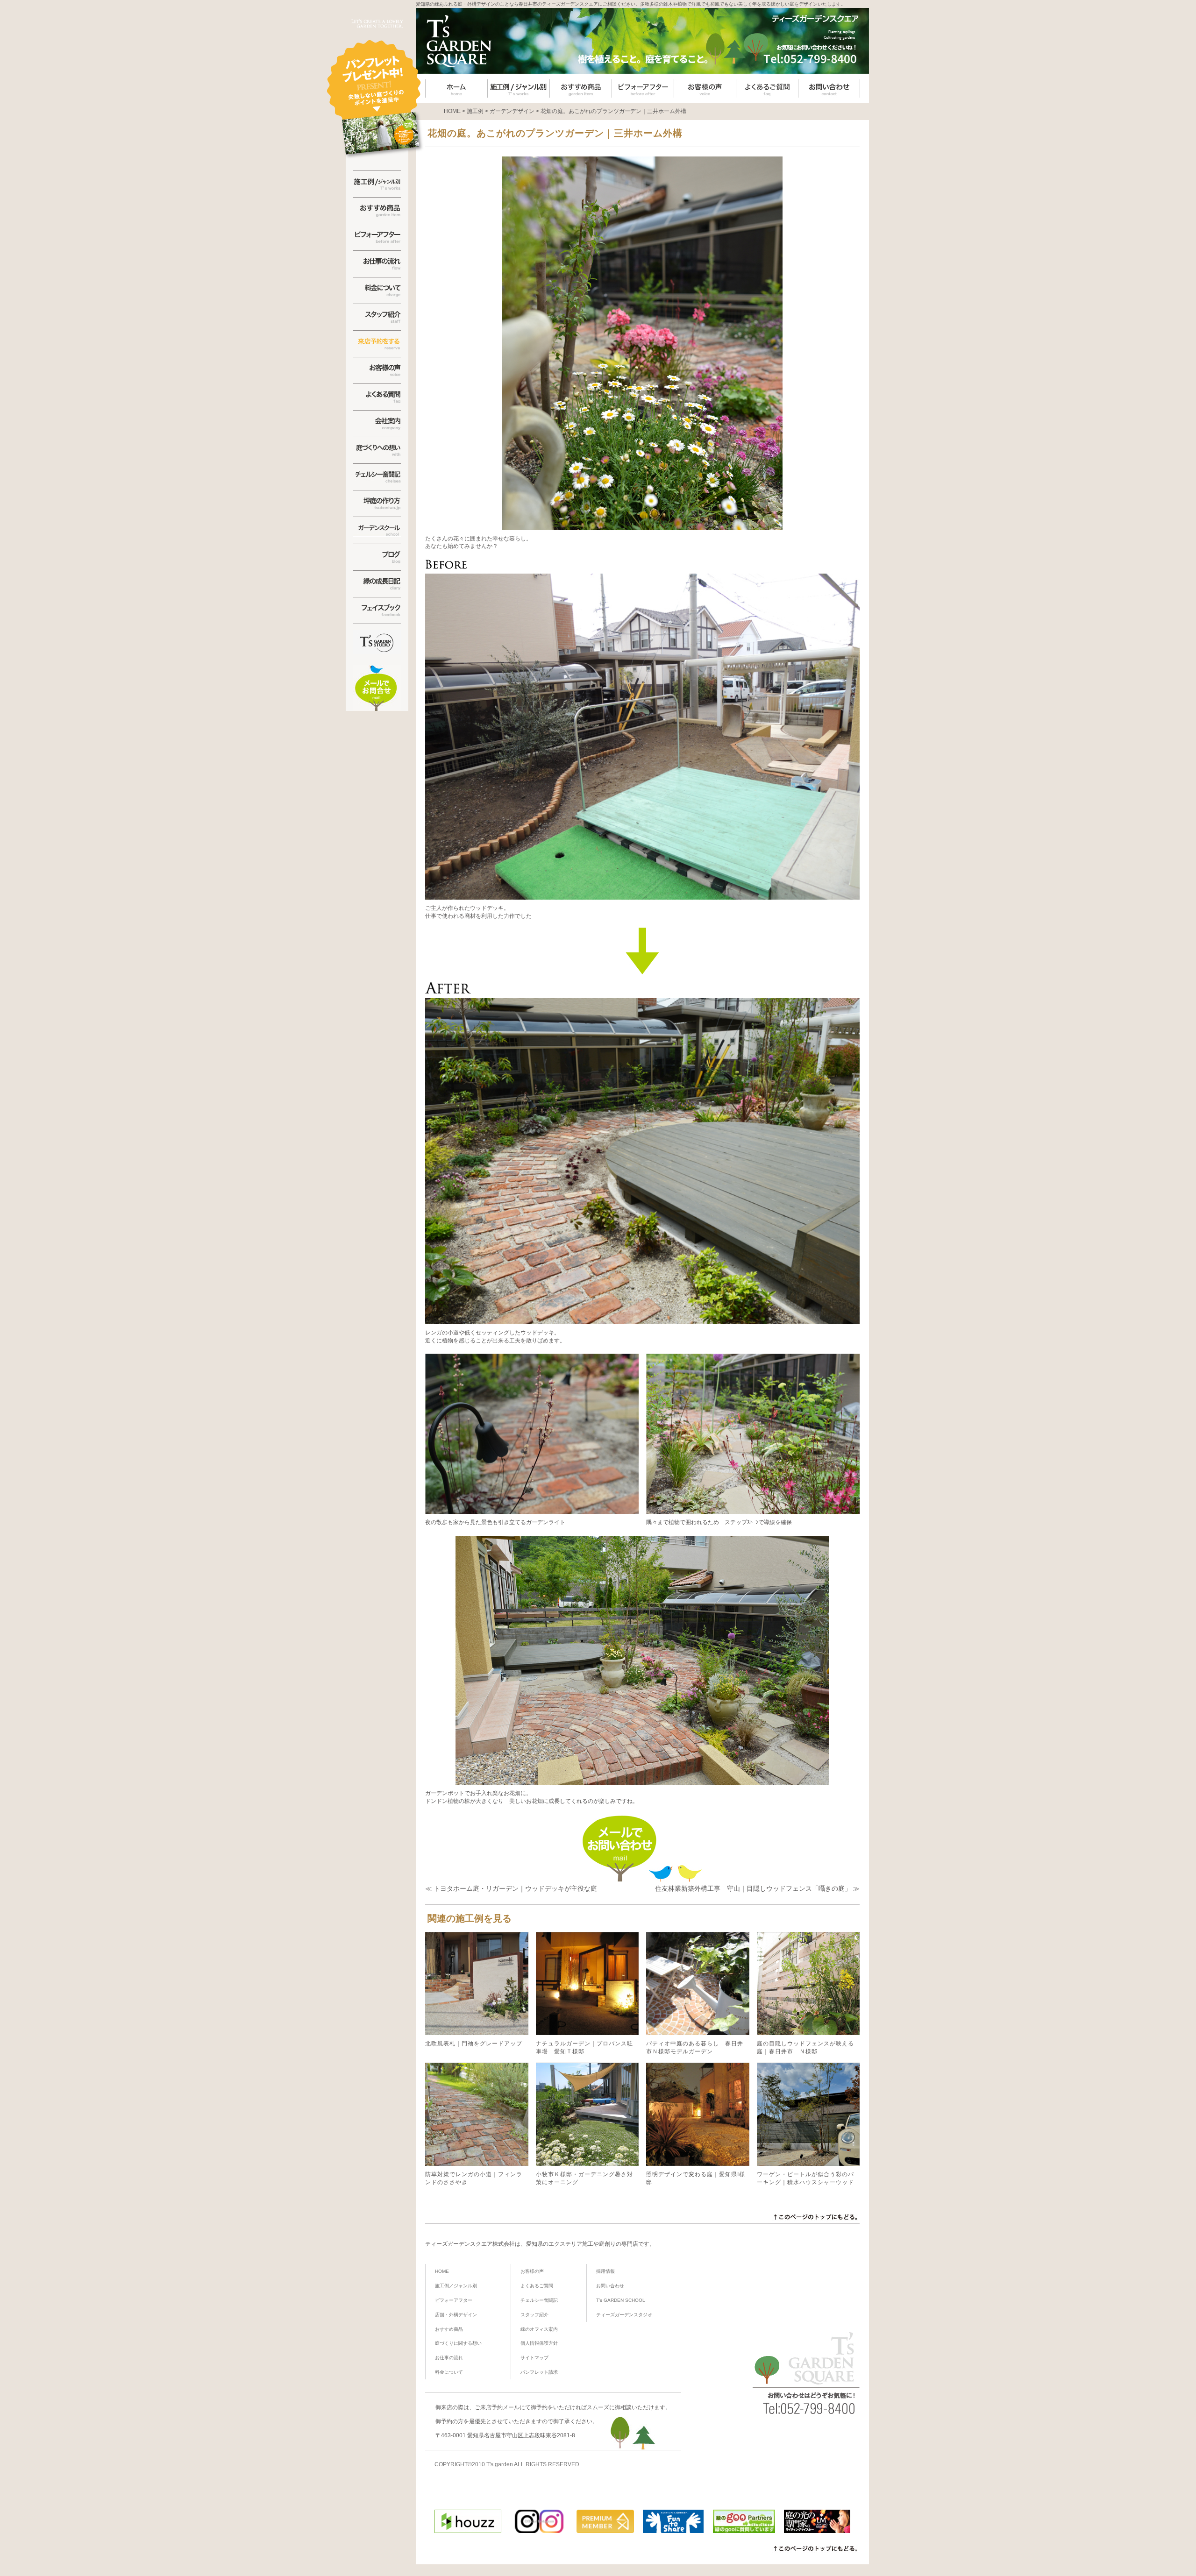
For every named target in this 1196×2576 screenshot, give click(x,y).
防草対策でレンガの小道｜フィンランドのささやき (474, 2178)
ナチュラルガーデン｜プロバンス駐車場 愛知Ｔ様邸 (584, 2047)
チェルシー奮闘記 (539, 2300)
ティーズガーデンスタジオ (624, 2315)
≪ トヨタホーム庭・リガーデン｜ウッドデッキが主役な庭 (511, 1888)
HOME (442, 2271)
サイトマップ (534, 2358)
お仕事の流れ (449, 2358)
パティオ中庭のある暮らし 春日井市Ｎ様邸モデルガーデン (695, 2047)
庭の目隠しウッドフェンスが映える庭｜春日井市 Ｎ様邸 (805, 2047)
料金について (449, 2372)
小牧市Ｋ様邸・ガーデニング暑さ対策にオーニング (584, 2178)
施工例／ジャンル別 (456, 2286)
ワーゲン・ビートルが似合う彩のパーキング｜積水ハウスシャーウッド (805, 2178)
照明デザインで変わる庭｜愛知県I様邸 (696, 2178)
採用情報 (605, 2271)
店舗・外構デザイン (456, 2315)
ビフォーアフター (454, 2300)
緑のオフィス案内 (539, 2329)
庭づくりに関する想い (458, 2343)
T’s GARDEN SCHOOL (621, 2300)
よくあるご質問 (537, 2286)
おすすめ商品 (449, 2329)
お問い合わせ (610, 2286)
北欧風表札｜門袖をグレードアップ (474, 2044)
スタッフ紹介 (534, 2315)
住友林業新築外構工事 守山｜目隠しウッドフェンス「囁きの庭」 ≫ (757, 1888)
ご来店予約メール (497, 2407)
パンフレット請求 (539, 2372)
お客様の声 (532, 2271)
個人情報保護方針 (539, 2343)
